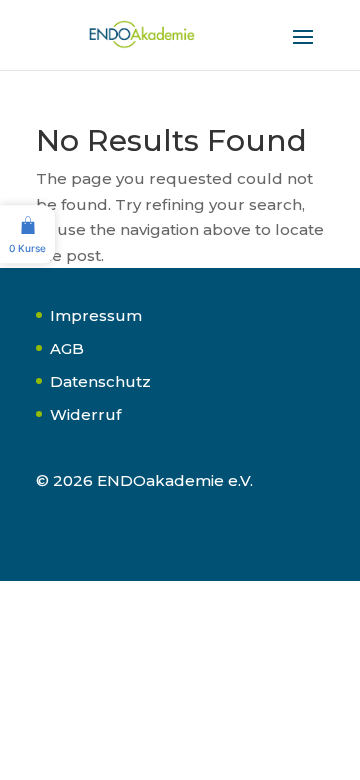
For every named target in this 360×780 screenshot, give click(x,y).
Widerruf (85, 414)
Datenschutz (100, 381)
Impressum (96, 315)
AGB (67, 348)
